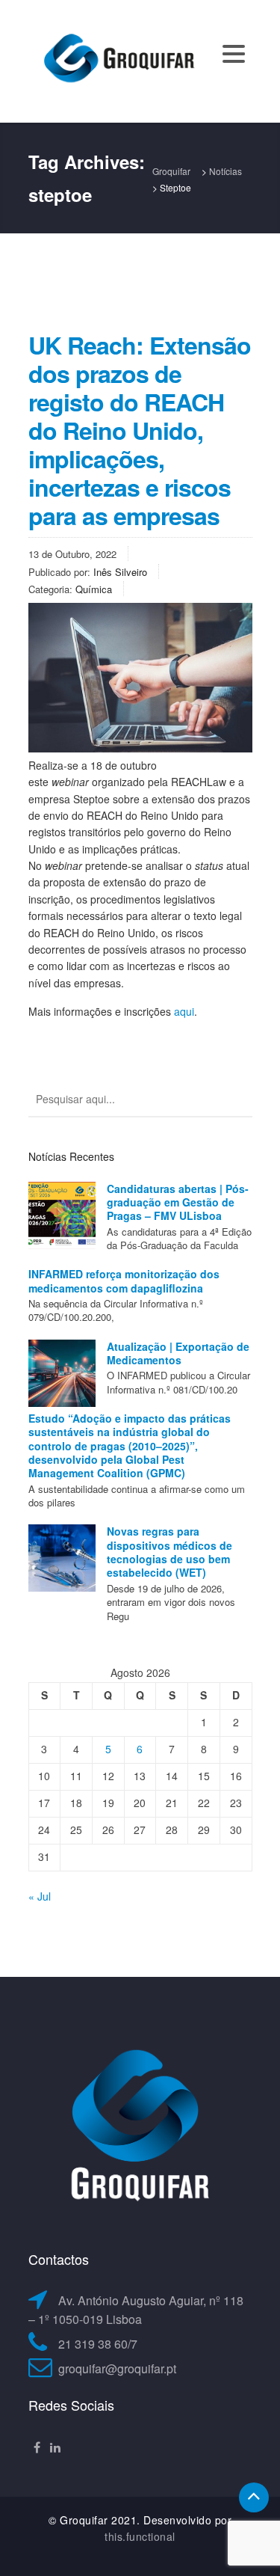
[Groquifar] (118, 60)
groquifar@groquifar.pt (117, 2368)
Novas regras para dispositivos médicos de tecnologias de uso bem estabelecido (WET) (169, 1552)
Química (94, 589)
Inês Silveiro (120, 572)
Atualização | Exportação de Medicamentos (178, 1353)
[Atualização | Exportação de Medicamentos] (62, 1373)
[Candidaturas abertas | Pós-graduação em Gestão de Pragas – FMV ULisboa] (62, 1215)
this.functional (140, 2536)
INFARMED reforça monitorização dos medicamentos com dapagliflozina (124, 1281)
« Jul (40, 1896)
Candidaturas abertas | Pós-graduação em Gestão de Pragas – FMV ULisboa (178, 1202)
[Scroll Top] (254, 2497)
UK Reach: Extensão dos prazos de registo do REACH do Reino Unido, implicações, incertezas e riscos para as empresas (140, 430)
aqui (184, 1011)
